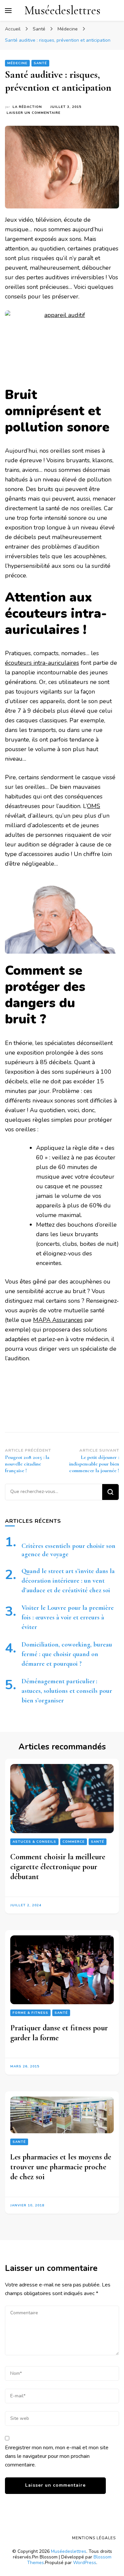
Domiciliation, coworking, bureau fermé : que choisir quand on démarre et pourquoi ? (67, 1654)
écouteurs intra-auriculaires (42, 663)
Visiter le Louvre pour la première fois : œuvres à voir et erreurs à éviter (68, 1617)
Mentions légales (94, 2538)
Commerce (74, 1841)
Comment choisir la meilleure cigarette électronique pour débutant (58, 1866)
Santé (40, 63)
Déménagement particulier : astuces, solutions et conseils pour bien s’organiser (67, 1691)
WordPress (85, 2563)
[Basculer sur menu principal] (8, 11)
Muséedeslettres (62, 10)
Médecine (17, 63)
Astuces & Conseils (34, 1841)
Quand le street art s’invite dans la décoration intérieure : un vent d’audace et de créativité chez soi (68, 1581)
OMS (94, 806)
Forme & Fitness (30, 2013)
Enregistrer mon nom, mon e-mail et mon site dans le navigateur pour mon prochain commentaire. (57, 2456)
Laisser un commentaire (34, 113)
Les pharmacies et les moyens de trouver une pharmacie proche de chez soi (61, 2167)
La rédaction (27, 107)
